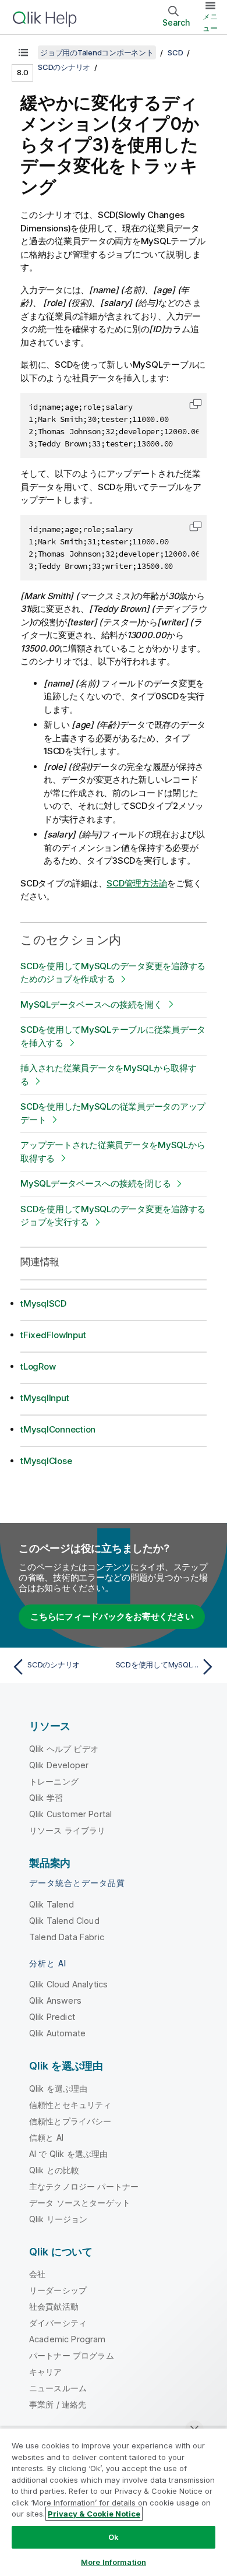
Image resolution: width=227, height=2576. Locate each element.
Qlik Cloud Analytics (68, 1984)
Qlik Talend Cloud (64, 1921)
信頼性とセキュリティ (70, 2105)
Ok (114, 2537)
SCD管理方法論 (137, 883)
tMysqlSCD (43, 1303)
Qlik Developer (59, 1765)
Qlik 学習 (46, 1798)
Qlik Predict (52, 2017)
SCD (175, 52)
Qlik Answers (55, 2000)
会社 (37, 2274)
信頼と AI (46, 2137)
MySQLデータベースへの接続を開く (91, 1004)
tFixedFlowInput (53, 1335)
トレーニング (54, 1781)
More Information (114, 2562)
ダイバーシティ (58, 2323)
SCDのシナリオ (64, 67)
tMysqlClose (46, 1461)
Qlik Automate (57, 2033)
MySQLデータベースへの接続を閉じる (95, 1183)
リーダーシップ (58, 2290)
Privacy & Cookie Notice (94, 2514)
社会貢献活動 (54, 2306)
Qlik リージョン (58, 2219)
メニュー (210, 22)
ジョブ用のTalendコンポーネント (97, 52)
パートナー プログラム (72, 2355)
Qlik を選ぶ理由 (58, 2088)
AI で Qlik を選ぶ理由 (68, 2154)
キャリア (46, 2372)
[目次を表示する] (23, 52)
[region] (114, 2502)
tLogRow (38, 1366)
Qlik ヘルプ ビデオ (64, 1749)
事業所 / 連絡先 (58, 2404)
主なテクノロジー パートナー (84, 2186)
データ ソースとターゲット (80, 2203)
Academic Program (68, 2339)
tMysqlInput (45, 1398)
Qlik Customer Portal (70, 1814)
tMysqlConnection (58, 1429)
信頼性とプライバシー (70, 2121)
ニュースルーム (58, 2388)
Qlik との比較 (54, 2170)
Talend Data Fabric (67, 1937)
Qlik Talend (52, 1904)
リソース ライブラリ (68, 1830)
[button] (196, 404)
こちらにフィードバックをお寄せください (112, 1616)
